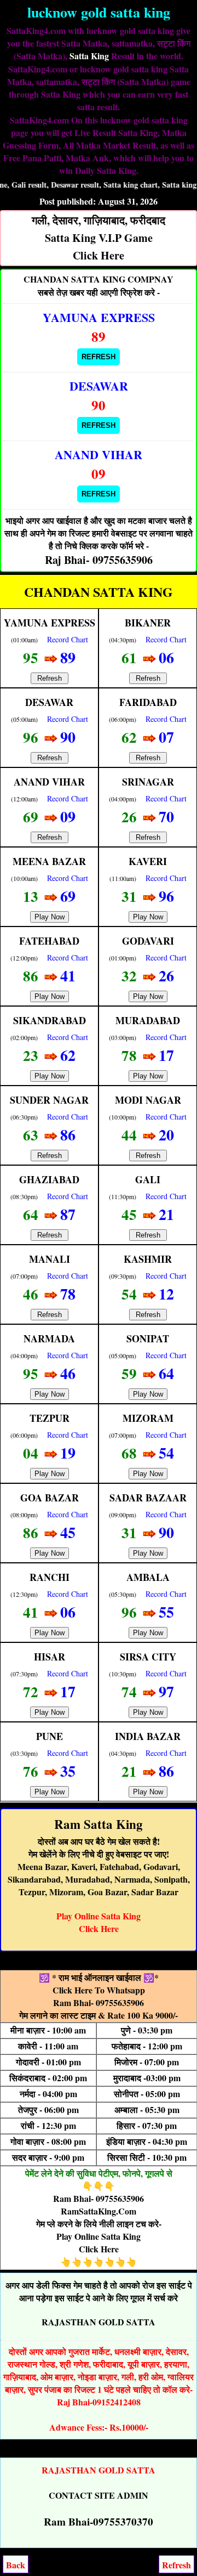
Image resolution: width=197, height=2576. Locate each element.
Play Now (50, 917)
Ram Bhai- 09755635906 (99, 2002)
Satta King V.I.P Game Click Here (99, 238)
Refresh (99, 357)
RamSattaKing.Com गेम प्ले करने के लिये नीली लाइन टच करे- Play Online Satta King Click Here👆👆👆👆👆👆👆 (99, 2236)
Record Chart (68, 639)
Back (16, 2565)
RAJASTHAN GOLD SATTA (99, 2322)
